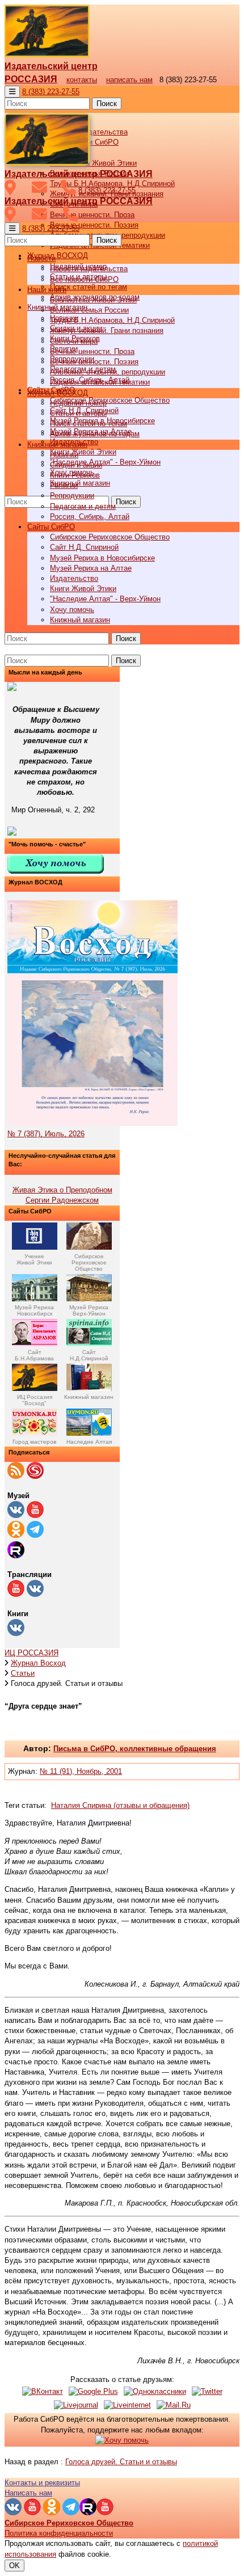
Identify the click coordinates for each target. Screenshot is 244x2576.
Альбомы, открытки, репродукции (108, 372)
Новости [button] (41, 258)
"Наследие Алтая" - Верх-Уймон (105, 462)
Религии (64, 485)
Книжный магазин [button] (57, 444)
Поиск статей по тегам (89, 287)
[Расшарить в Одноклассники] (155, 2391)
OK (14, 2566)
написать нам (129, 80)
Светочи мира (74, 341)
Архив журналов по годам (95, 434)
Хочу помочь (72, 610)
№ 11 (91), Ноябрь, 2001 (81, 1771)
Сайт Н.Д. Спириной (84, 547)
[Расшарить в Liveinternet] (127, 2405)
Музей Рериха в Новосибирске (102, 558)
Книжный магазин (80, 483)
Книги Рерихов (75, 475)
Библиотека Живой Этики (93, 163)
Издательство (74, 578)
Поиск (107, 104)
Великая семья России (89, 310)
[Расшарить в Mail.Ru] (174, 2405)
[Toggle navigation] (12, 92)
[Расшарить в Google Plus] (93, 2391)
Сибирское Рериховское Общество (110, 400)
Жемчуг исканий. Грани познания (107, 330)
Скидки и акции (76, 465)
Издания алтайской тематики (100, 382)
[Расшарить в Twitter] (207, 2391)
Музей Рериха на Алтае (91, 568)
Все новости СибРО (84, 279)
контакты (82, 80)
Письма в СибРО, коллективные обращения (135, 1749)
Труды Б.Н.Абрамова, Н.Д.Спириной (112, 320)
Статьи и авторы (78, 413)
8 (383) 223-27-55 (51, 92)
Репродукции (72, 496)
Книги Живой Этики (83, 452)
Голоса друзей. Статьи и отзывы (121, 2462)
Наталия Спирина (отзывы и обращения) (120, 1805)
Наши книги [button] (47, 290)
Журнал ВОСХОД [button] (58, 256)
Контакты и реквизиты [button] (42, 2483)
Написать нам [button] (28, 2493)
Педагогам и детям (83, 506)
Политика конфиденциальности (59, 2533)
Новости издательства (89, 269)
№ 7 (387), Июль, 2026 (46, 1134)
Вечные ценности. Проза (92, 215)
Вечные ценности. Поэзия (94, 225)
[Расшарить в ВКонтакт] (43, 2391)
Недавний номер (78, 403)
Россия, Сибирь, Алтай (90, 517)
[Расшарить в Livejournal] (76, 2405)
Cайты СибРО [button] (51, 527)
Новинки (64, 455)
